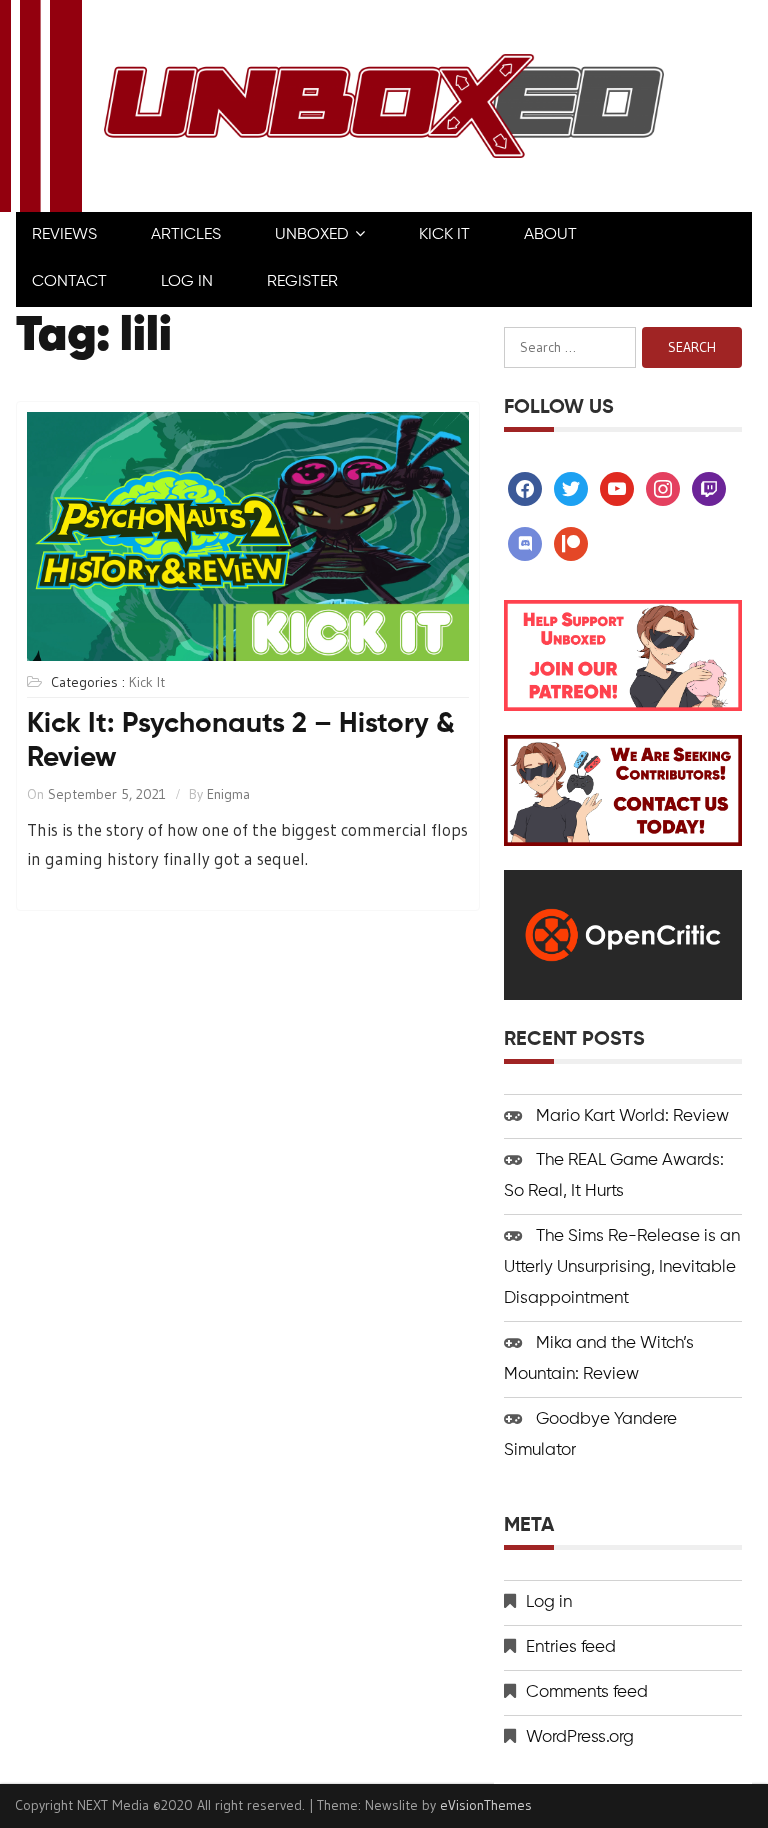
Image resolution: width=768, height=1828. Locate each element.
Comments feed (587, 1692)
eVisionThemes (486, 1805)
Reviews (64, 235)
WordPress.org (580, 1737)
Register (302, 282)
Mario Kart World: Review (632, 1116)
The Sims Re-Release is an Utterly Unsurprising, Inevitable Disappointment (622, 1267)
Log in (549, 1602)
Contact (69, 282)
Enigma (228, 794)
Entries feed (571, 1647)
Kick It (444, 235)
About (550, 235)
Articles (186, 235)
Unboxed (312, 235)
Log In (187, 282)
